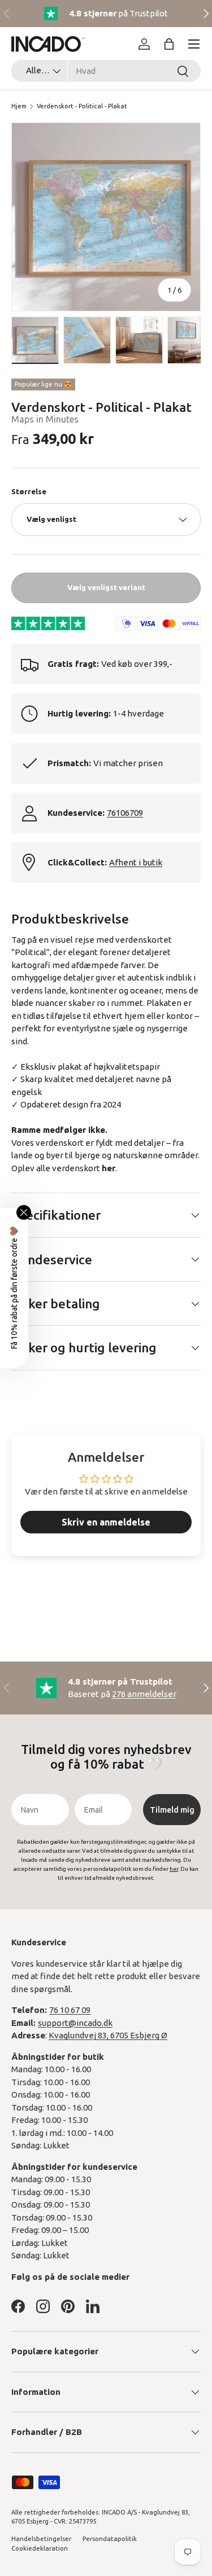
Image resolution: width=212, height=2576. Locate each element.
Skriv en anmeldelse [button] (106, 1522)
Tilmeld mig (172, 1810)
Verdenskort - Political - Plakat (82, 106)
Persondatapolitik (110, 2539)
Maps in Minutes (45, 419)
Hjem (19, 106)
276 (144, 1694)
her (109, 1168)
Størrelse (29, 491)
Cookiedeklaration (40, 2548)
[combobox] (106, 71)
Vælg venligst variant (106, 587)
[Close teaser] (24, 1212)
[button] (169, 44)
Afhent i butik (136, 862)
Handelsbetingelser (41, 2539)
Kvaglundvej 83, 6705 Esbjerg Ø (108, 2035)
